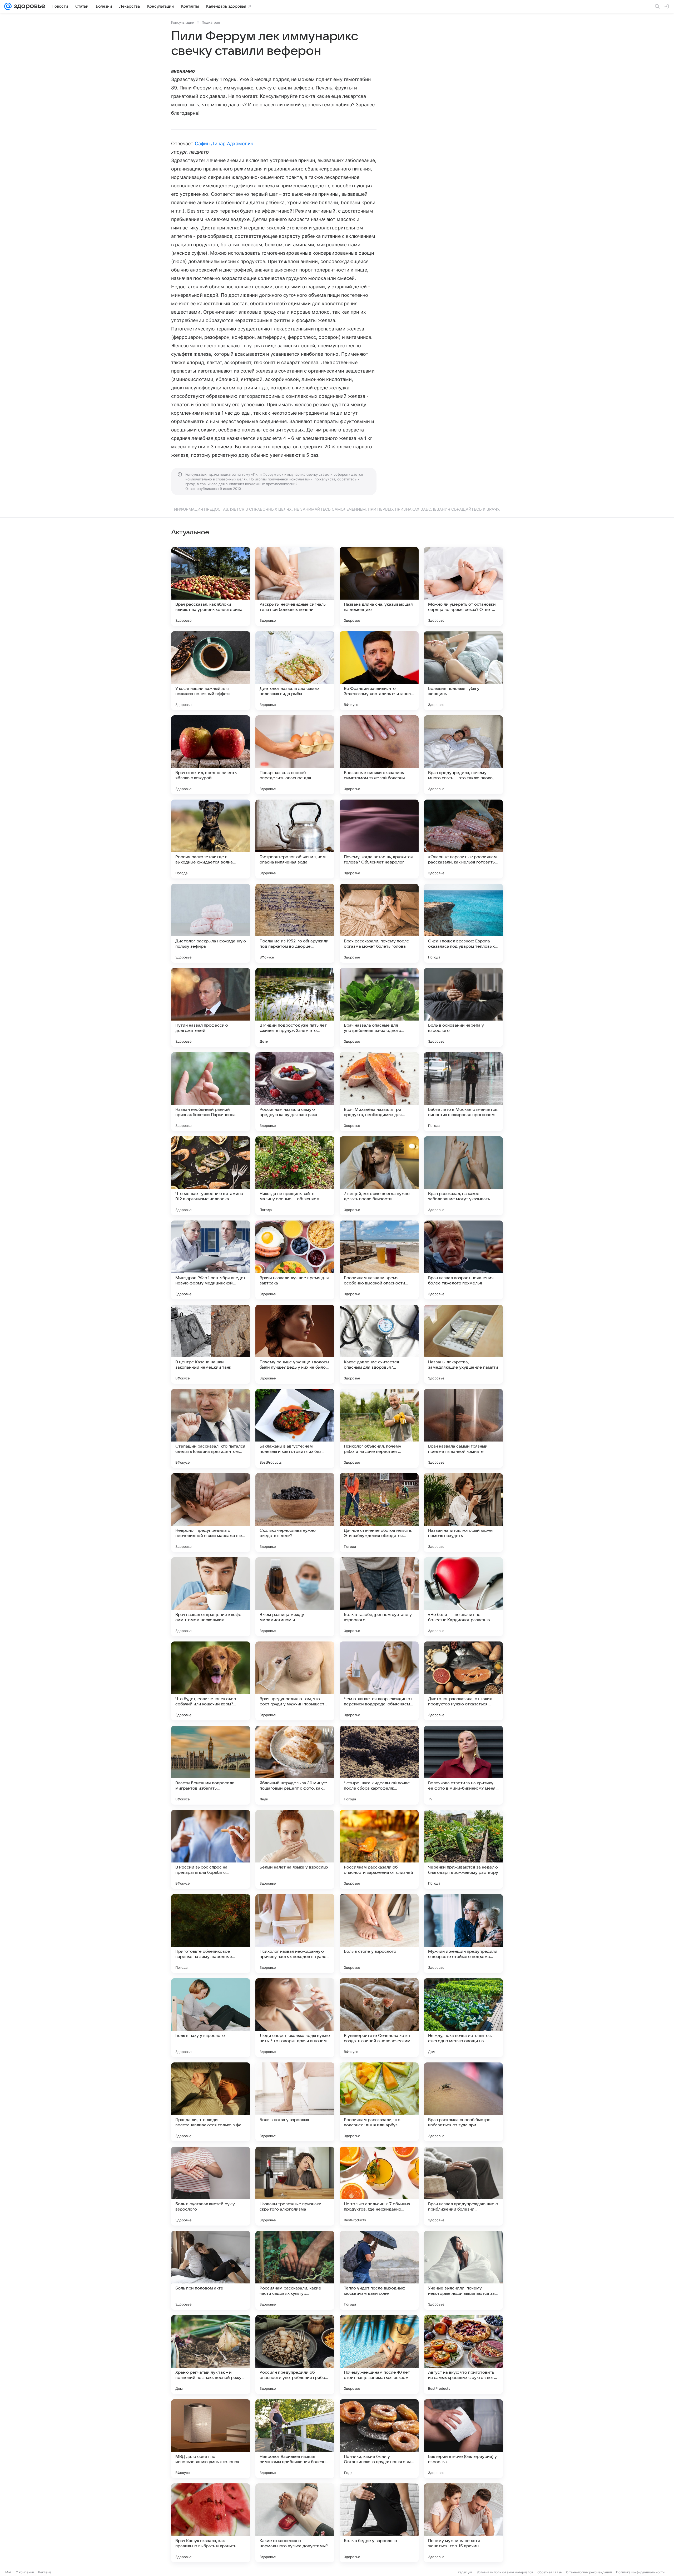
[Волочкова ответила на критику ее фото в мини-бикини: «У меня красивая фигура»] (463, 1765)
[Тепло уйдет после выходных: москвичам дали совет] (379, 2270)
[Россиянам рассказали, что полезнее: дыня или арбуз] (379, 2102)
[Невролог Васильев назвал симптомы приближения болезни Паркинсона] (295, 2439)
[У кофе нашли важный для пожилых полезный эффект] (211, 671)
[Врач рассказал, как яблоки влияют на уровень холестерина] (211, 586)
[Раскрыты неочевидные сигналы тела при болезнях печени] (295, 586)
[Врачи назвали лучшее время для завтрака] (295, 1260)
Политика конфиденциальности (640, 2572)
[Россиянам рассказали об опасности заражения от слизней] (379, 1849)
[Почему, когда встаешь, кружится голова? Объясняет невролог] (379, 839)
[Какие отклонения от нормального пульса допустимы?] (295, 2523)
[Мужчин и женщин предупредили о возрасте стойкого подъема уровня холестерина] (463, 1934)
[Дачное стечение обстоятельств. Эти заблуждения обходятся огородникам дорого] (379, 1513)
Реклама (45, 2572)
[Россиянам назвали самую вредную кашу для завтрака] (295, 1092)
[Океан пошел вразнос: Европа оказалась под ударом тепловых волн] (463, 923)
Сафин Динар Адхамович (224, 144)
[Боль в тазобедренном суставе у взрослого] (379, 1597)
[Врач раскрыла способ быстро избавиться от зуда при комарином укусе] (463, 2102)
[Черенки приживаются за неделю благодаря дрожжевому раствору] (463, 1849)
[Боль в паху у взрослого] (211, 2018)
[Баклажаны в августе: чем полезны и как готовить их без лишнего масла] (295, 1428)
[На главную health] (28, 6)
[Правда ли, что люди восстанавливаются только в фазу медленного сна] (211, 2102)
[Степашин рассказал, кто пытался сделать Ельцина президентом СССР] (211, 1428)
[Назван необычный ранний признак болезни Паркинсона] (211, 1092)
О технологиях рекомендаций (589, 2572)
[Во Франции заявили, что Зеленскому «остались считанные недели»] (379, 671)
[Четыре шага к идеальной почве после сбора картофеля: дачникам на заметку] (379, 1765)
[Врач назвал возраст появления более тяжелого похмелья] (463, 1260)
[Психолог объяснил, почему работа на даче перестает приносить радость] (379, 1428)
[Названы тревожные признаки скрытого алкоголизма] (295, 2186)
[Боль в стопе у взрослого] (379, 1934)
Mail (8, 2572)
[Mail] (8, 6)
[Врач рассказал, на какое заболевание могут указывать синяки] (463, 1176)
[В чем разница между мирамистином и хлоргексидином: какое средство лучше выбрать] (295, 1597)
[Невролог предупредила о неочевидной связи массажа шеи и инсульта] (211, 1513)
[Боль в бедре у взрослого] (379, 2523)
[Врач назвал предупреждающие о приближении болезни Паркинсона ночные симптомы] (463, 2186)
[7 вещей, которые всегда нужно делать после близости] (379, 1176)
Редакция (465, 2572)
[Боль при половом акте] (211, 2270)
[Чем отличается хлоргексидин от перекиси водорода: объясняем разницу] (379, 1681)
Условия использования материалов (505, 2572)
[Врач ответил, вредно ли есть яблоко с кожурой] (211, 755)
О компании (25, 2572)
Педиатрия (211, 22)
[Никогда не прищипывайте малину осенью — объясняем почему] (295, 1176)
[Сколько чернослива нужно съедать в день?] (295, 1513)
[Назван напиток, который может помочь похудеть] (463, 1513)
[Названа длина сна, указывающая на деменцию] (379, 586)
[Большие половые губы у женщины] (463, 671)
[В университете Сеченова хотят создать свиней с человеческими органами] (379, 2018)
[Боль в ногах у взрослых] (295, 2102)
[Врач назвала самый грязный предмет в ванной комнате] (463, 1428)
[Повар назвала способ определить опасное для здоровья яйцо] (295, 755)
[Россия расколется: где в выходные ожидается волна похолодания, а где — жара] (211, 839)
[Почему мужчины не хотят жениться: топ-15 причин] (463, 2523)
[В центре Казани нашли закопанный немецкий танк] (211, 1344)
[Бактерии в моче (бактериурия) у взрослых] (463, 2439)
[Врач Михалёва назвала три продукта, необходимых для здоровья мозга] (379, 1092)
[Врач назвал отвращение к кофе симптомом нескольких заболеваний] (211, 1597)
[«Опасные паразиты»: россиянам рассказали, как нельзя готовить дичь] (463, 839)
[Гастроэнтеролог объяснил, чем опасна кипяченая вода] (295, 839)
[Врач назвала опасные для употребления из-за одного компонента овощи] (379, 1007)
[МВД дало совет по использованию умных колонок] (211, 2439)
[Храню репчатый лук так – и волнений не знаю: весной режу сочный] (211, 2354)
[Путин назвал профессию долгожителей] (211, 1007)
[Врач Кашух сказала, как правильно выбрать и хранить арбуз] (211, 2523)
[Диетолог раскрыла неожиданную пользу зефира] (211, 923)
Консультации (183, 22)
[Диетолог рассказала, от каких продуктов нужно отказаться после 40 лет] (463, 1681)
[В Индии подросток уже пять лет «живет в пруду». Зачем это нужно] (295, 1007)
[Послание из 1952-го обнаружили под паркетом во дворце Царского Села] (295, 923)
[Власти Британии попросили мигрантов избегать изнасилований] (211, 1765)
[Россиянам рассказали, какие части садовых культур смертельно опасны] (295, 2270)
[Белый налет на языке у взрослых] (295, 1849)
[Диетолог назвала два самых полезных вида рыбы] (295, 671)
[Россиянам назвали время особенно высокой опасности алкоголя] (379, 1260)
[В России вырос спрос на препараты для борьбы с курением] (211, 1849)
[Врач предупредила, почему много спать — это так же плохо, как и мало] (463, 755)
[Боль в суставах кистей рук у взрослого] (211, 2186)
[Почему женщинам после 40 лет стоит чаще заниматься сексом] (379, 2354)
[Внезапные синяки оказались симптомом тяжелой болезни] (379, 755)
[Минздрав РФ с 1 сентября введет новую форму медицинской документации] (211, 1260)
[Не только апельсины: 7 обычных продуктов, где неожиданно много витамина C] (379, 2186)
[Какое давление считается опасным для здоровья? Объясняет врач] (379, 1344)
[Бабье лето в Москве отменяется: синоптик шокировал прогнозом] (463, 1092)
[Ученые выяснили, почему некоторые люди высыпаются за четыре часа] (463, 2270)
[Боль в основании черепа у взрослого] (463, 1007)
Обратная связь (550, 2572)
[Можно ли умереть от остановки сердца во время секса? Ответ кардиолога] (463, 586)
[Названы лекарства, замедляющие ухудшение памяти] (463, 1344)
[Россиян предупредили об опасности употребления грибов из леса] (295, 2354)
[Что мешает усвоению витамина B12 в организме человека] (211, 1176)
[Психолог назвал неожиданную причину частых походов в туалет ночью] (295, 1934)
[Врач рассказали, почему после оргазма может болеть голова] (379, 923)
